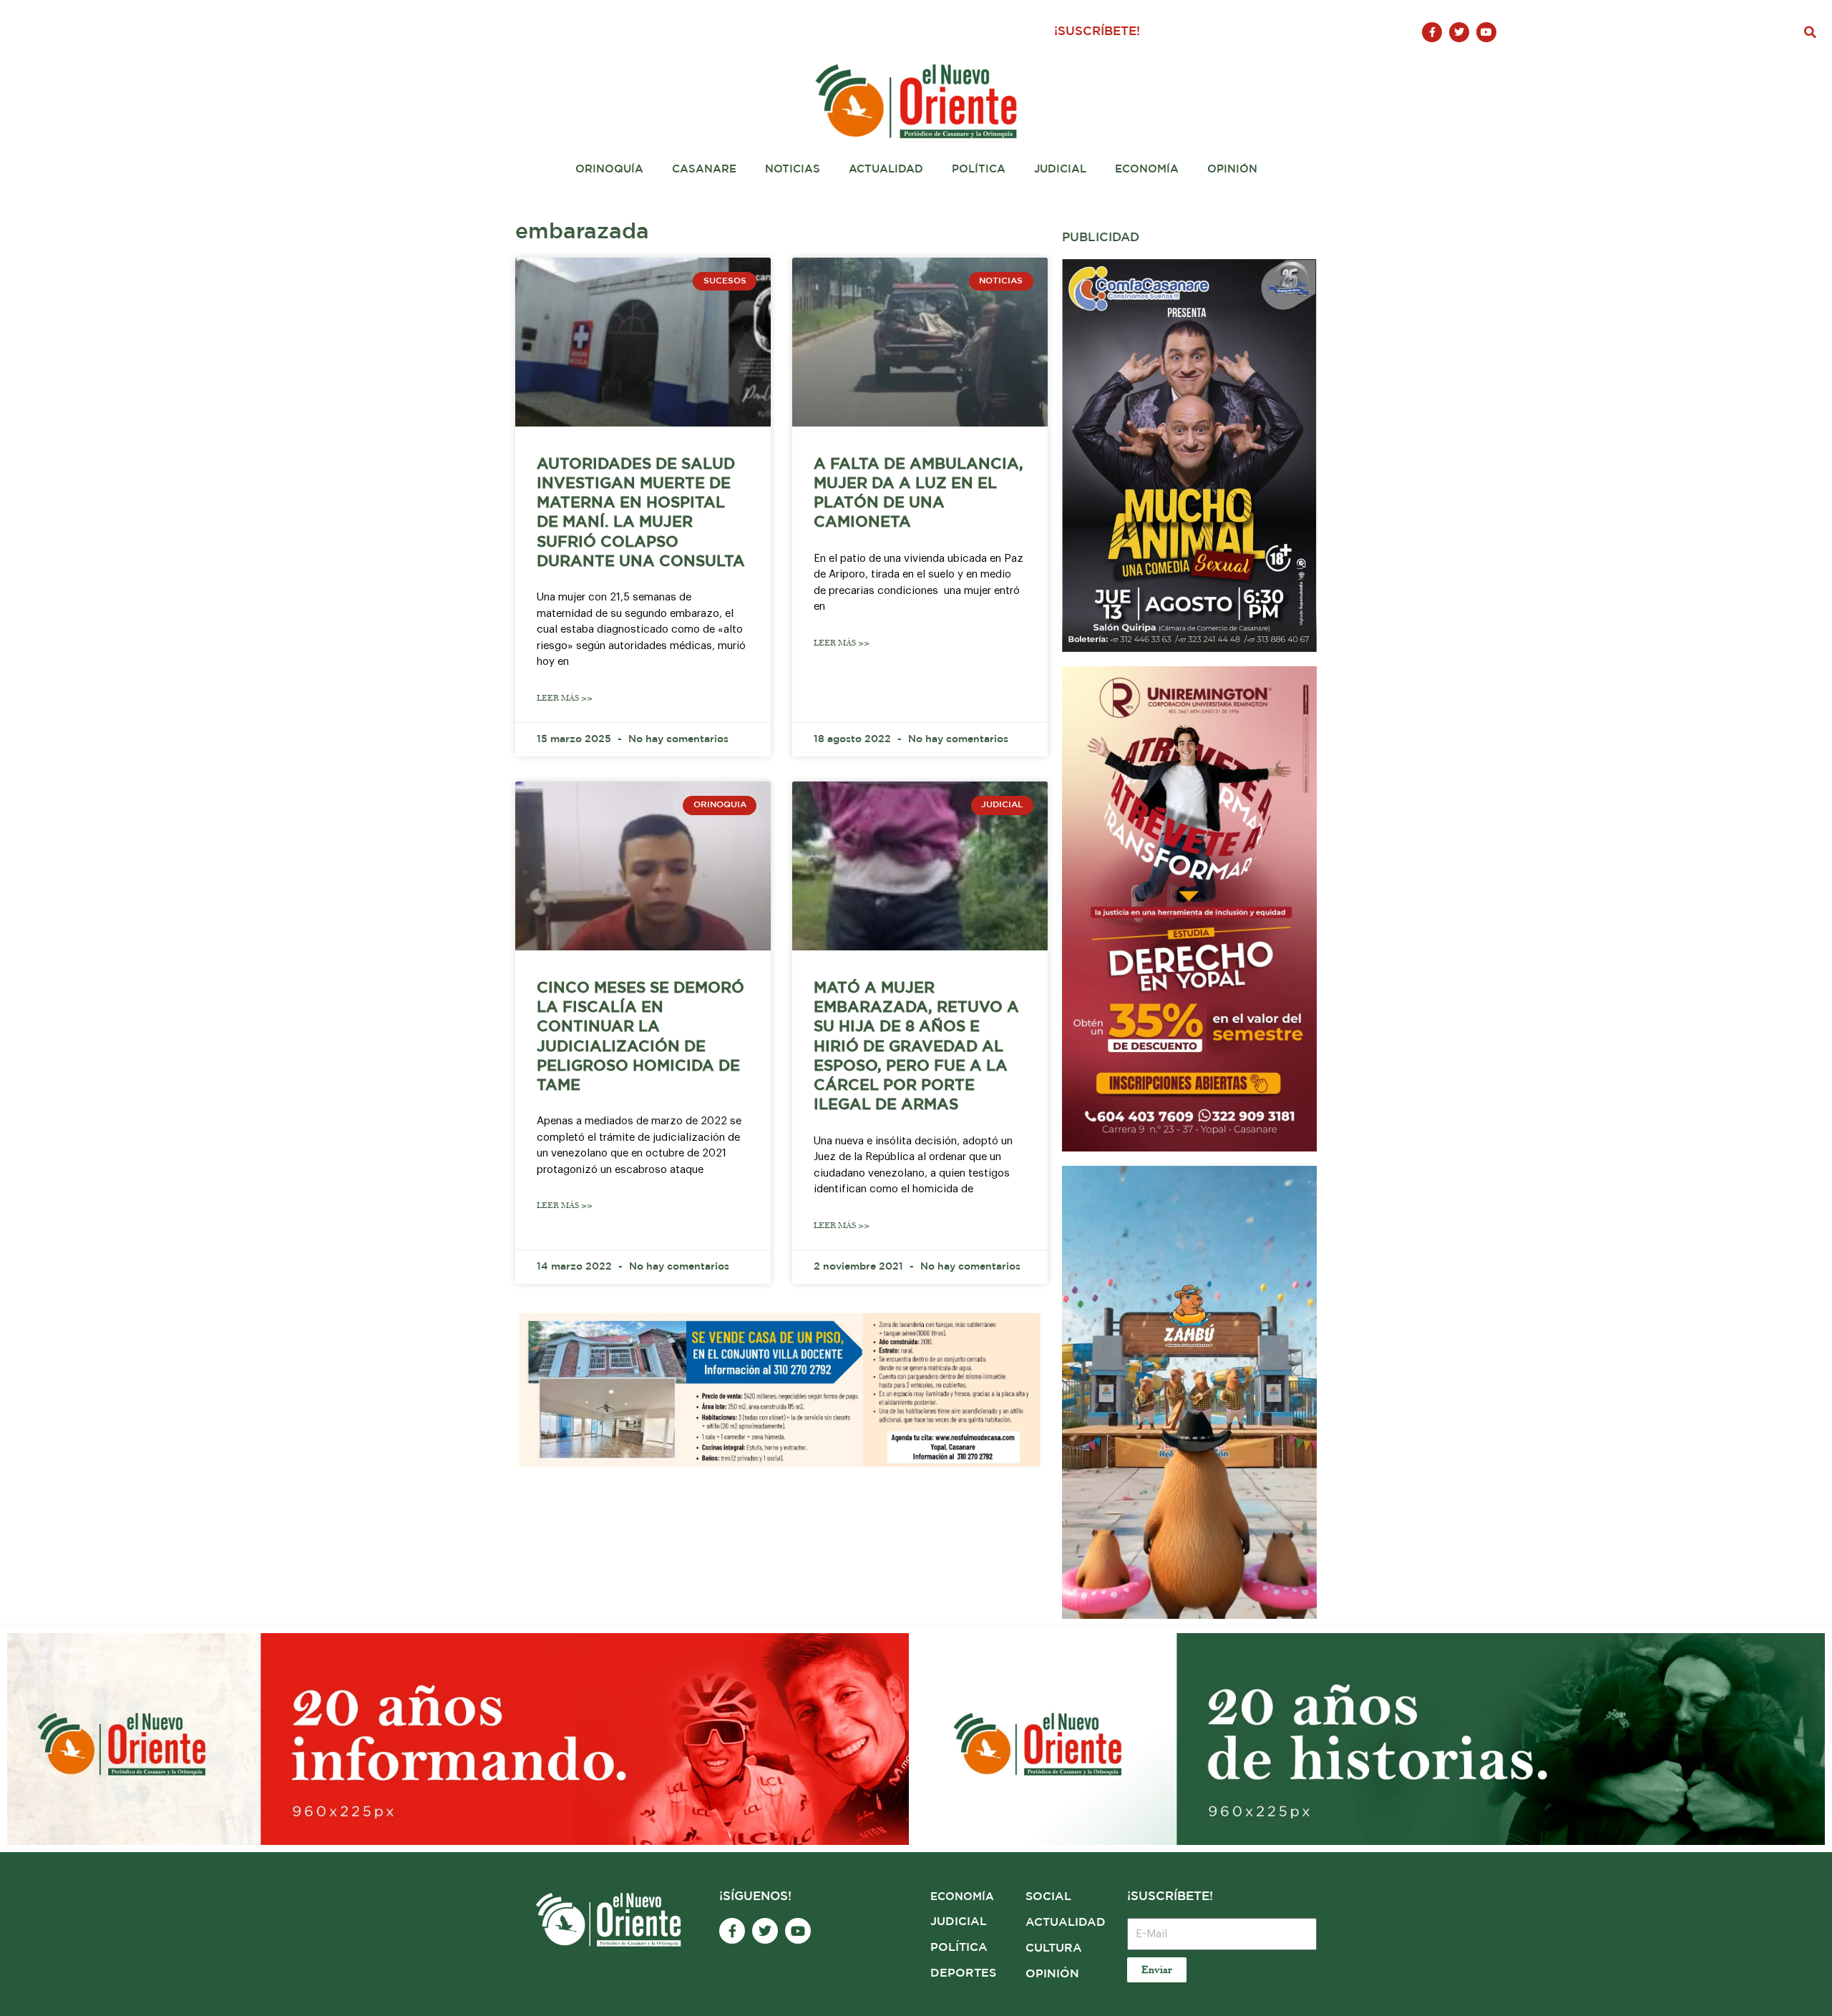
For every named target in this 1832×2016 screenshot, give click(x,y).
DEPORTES (963, 1973)
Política (979, 169)
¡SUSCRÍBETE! (1097, 32)
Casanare (704, 169)
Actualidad (886, 169)
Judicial (1060, 169)
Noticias (793, 169)
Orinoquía (609, 169)
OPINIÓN (1052, 1974)
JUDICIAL (959, 1922)
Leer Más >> (565, 698)
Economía (1147, 169)
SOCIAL (1048, 1897)
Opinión (1232, 169)
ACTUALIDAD (1066, 1923)
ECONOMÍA (962, 1897)
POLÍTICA (959, 1948)
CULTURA (1054, 1948)
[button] (1811, 32)
